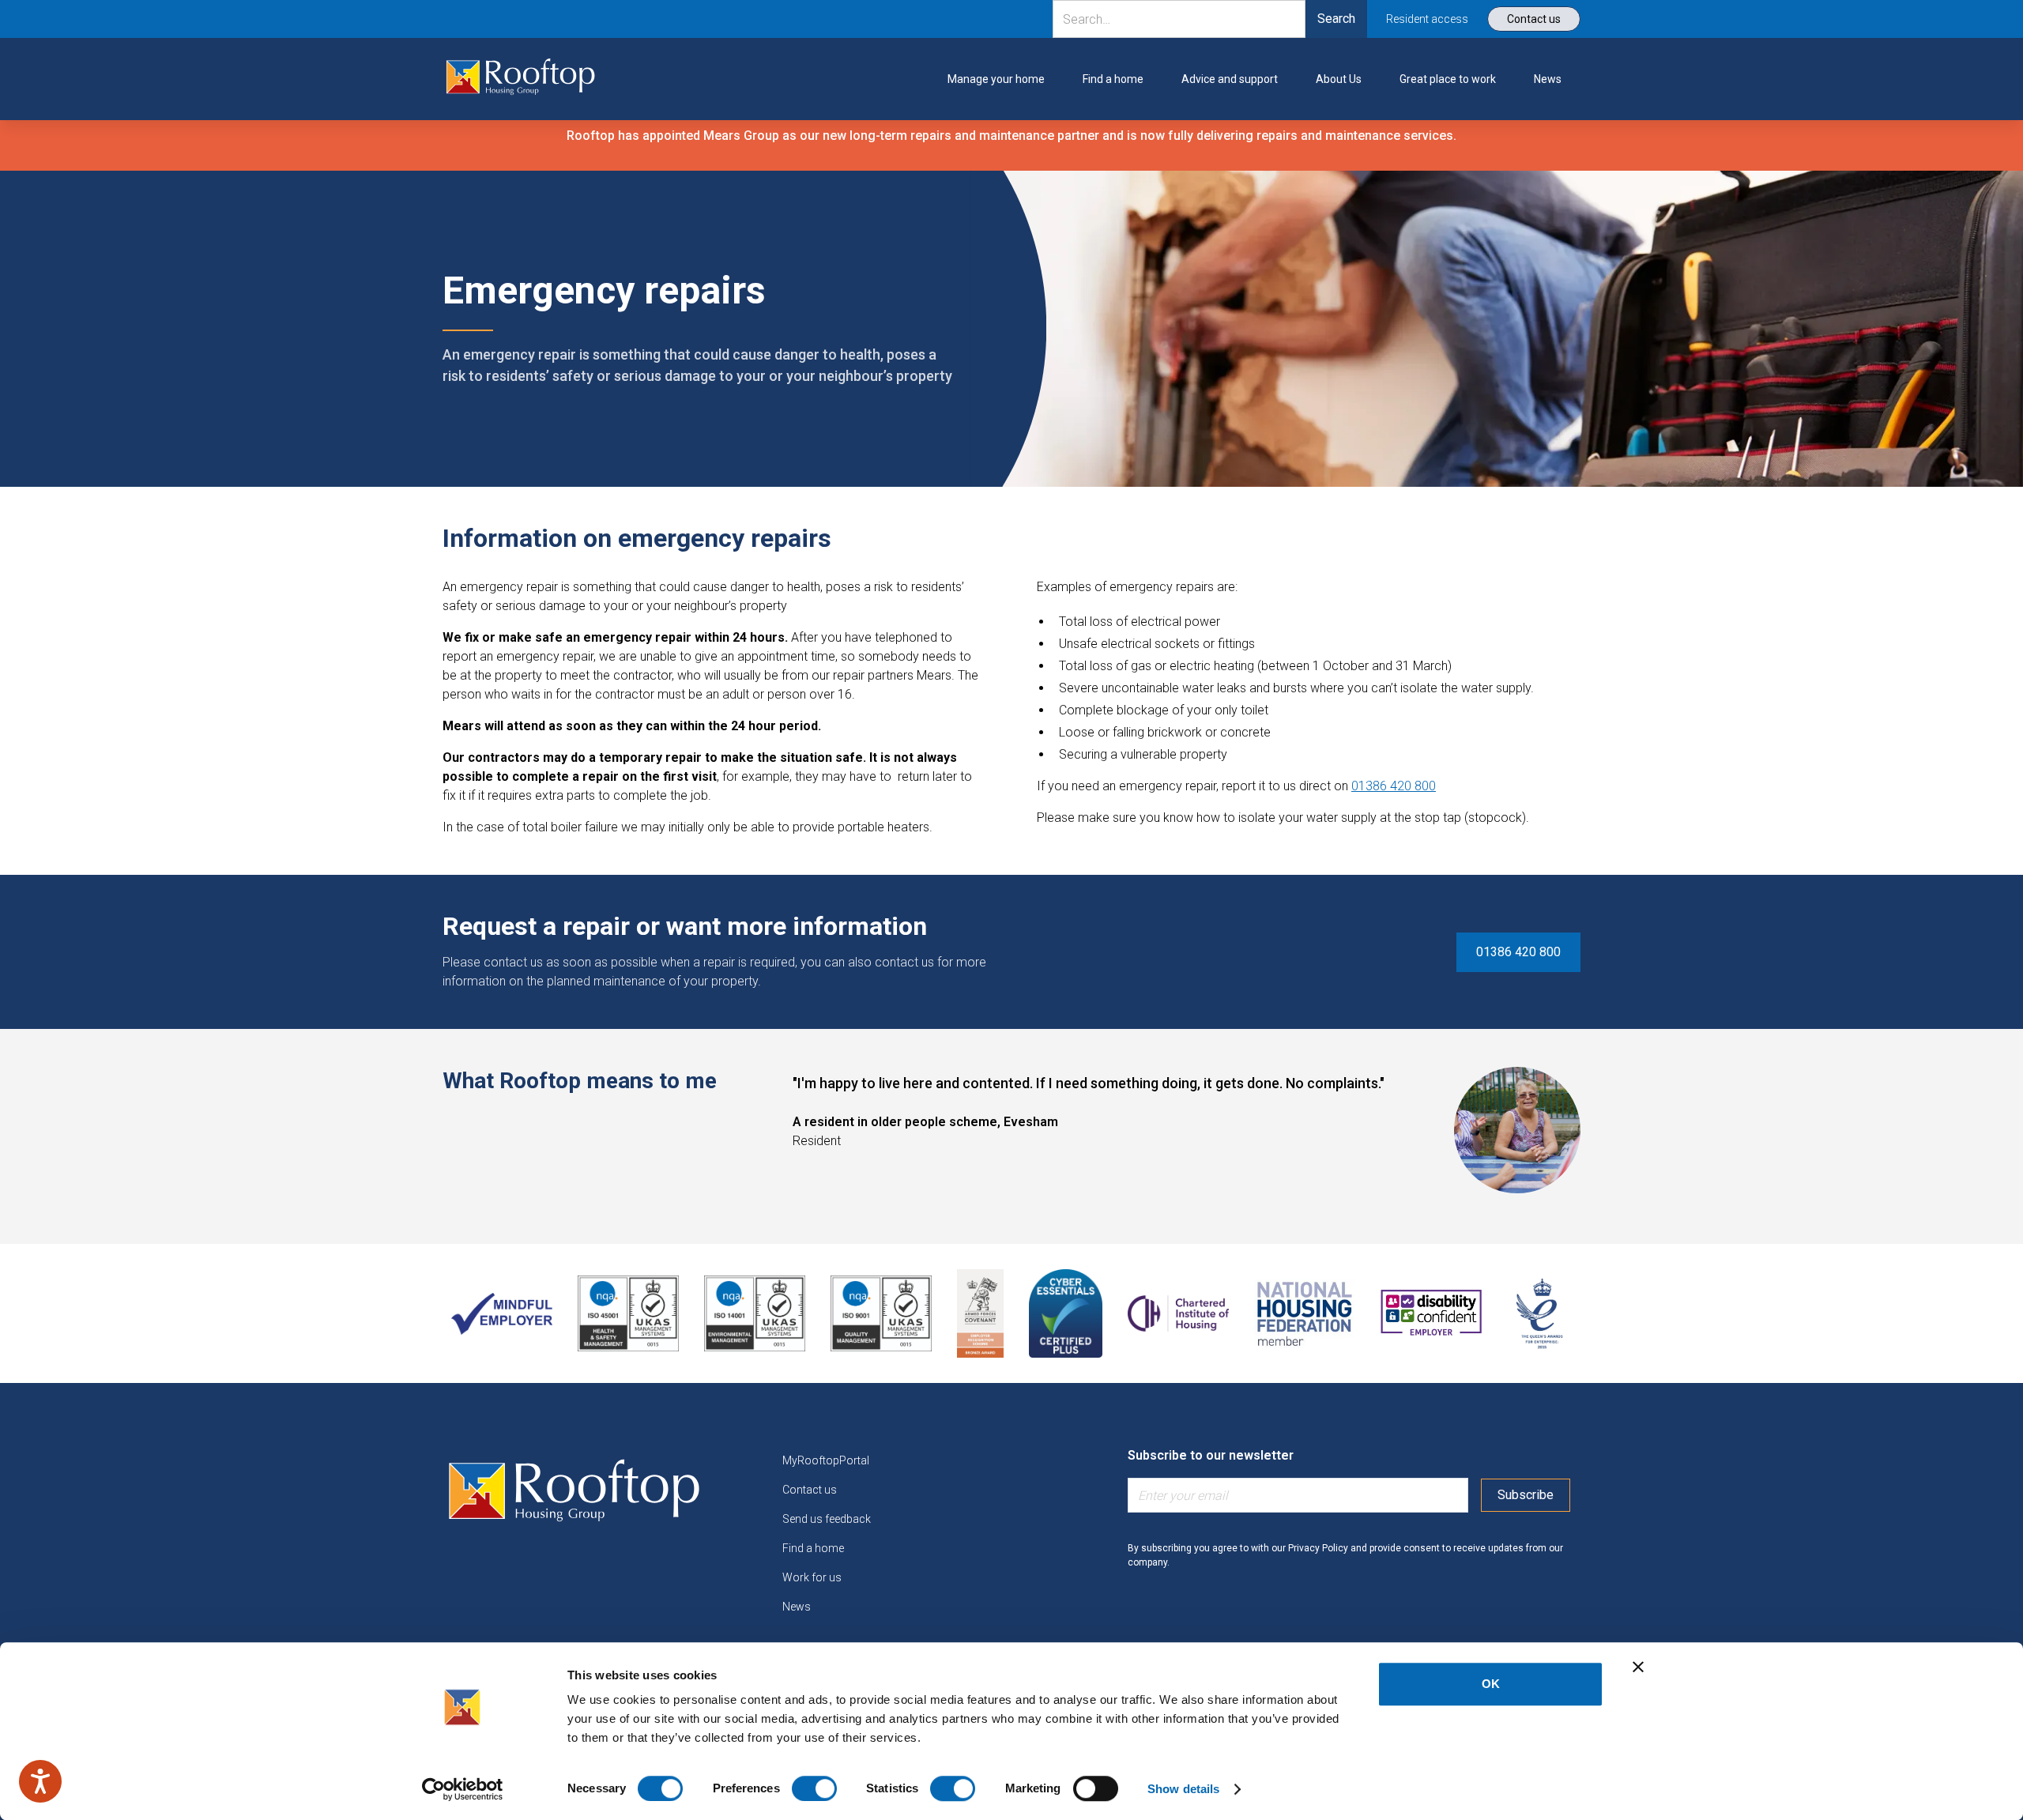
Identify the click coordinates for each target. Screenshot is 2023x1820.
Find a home (813, 1548)
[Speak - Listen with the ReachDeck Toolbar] (40, 1781)
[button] (996, 79)
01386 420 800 (1394, 786)
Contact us (810, 1490)
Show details (1183, 1789)
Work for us (812, 1577)
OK (1491, 1684)
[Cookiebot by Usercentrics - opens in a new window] (463, 1789)
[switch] (814, 1788)
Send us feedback (827, 1519)
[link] (521, 79)
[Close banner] (1638, 1667)
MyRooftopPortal (826, 1460)
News (797, 1607)
